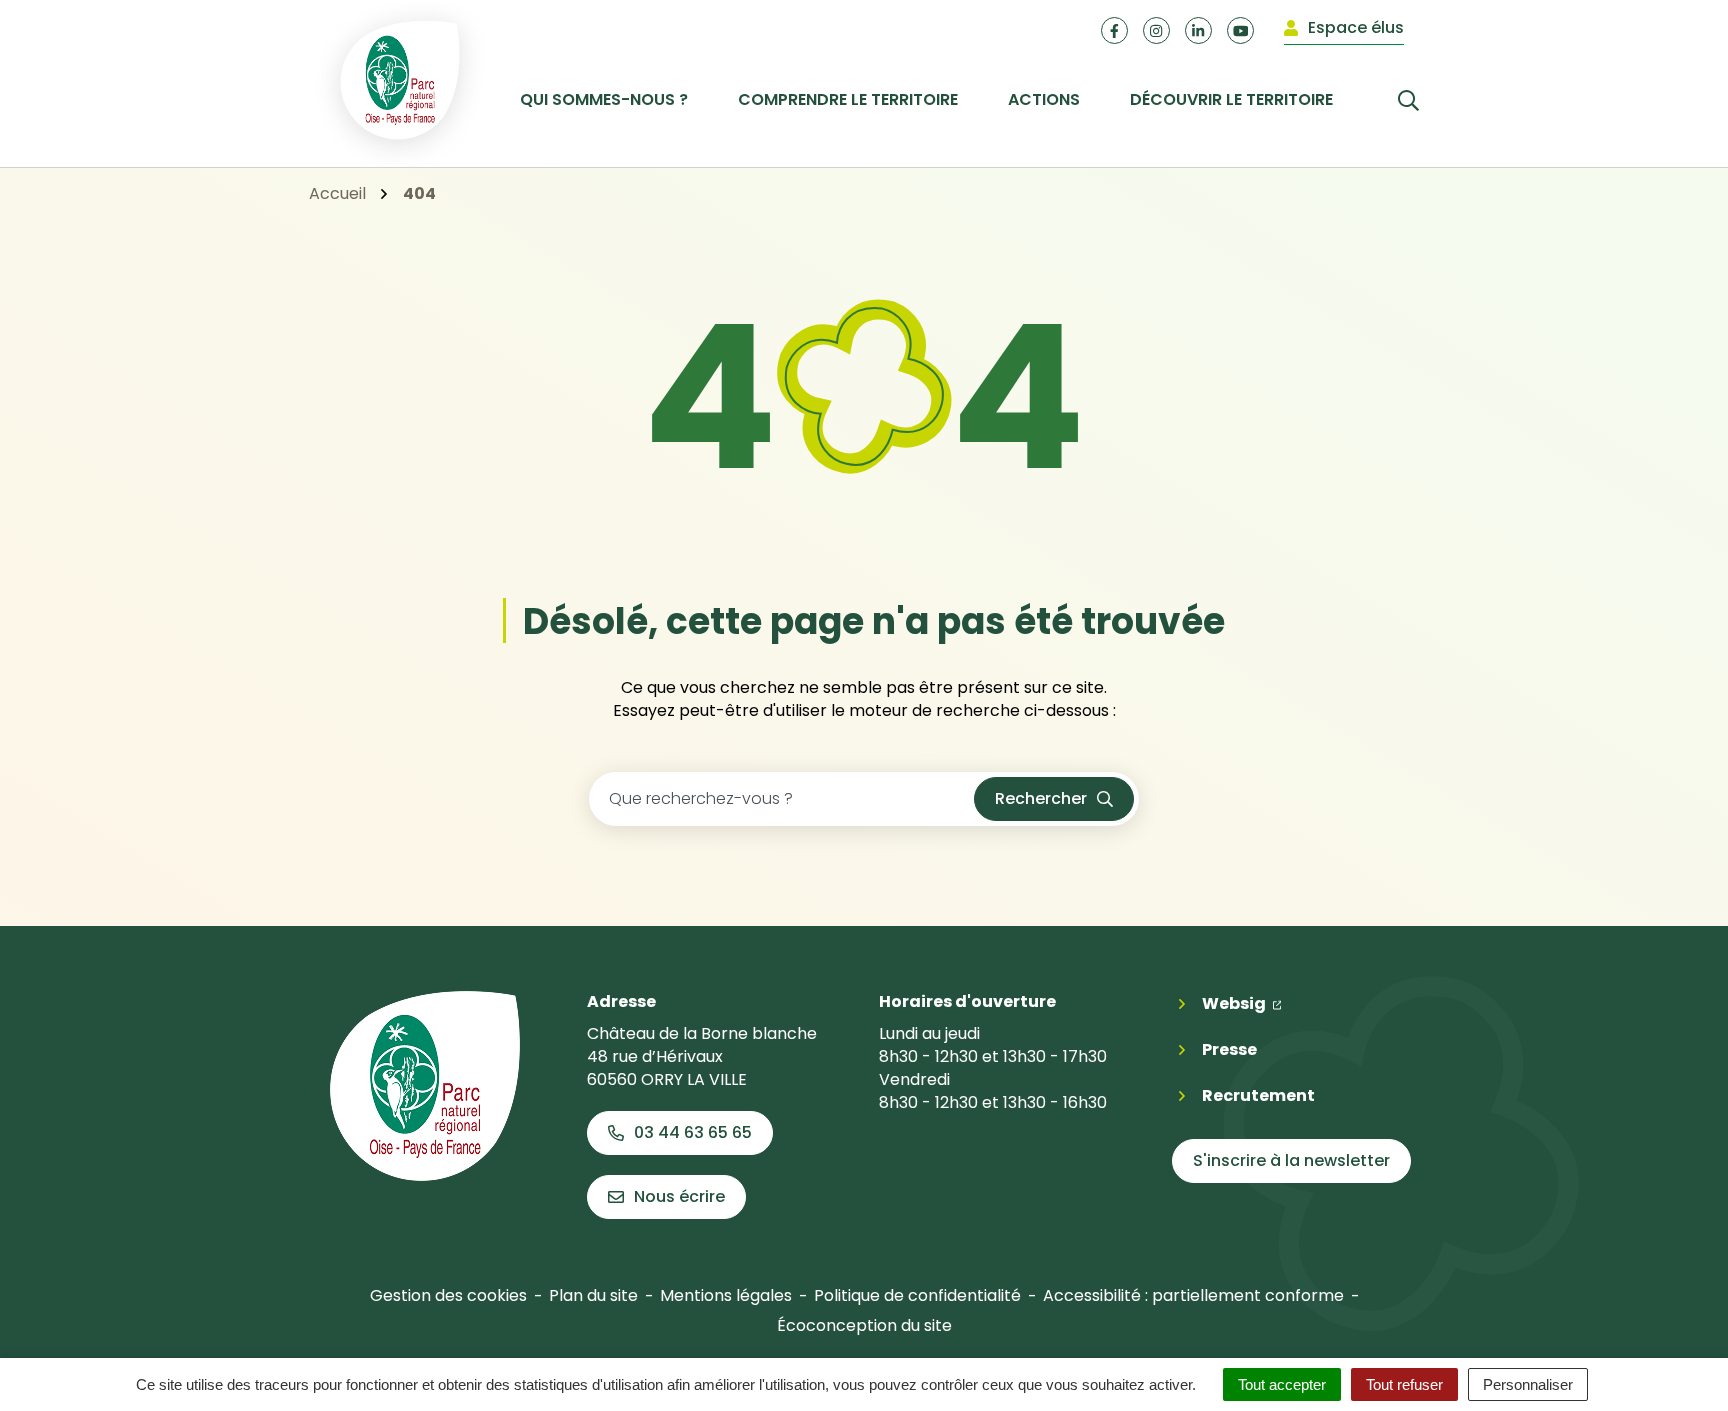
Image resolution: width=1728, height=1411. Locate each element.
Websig (1242, 1003)
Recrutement (1258, 1095)
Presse (1229, 1049)
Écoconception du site (864, 1325)
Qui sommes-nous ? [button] (604, 99)
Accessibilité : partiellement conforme (1193, 1295)
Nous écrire (679, 1196)
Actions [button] (1044, 99)
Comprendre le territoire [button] (848, 99)
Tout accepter (1282, 1384)
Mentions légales (726, 1295)
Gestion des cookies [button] (448, 1295)
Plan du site (593, 1295)
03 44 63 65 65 (693, 1132)
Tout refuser (1404, 1384)
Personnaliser (1528, 1384)
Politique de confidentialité (917, 1295)
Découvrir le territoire (1231, 99)
